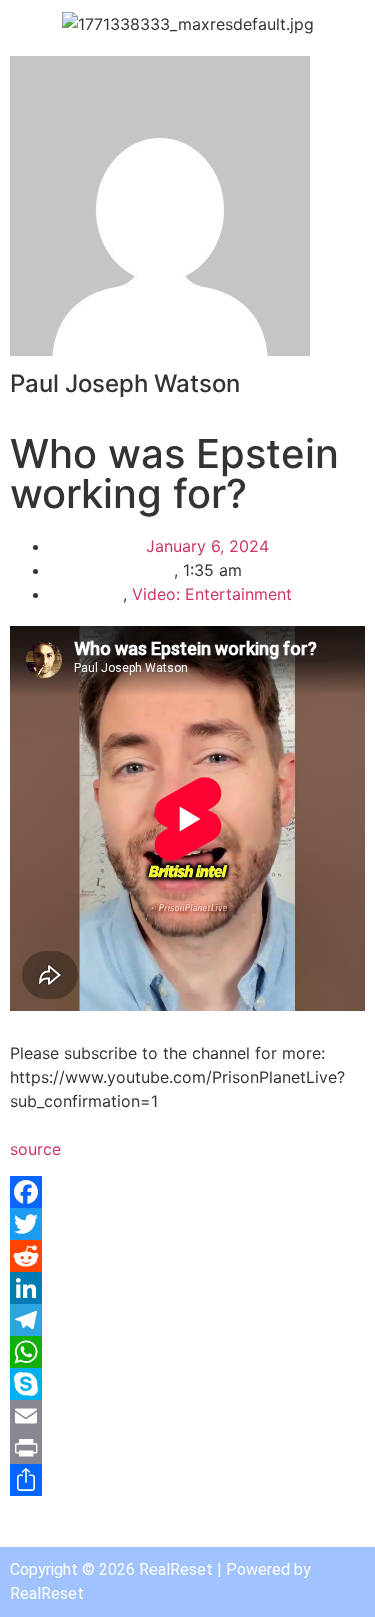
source (35, 1149)
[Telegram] (187, 1320)
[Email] (187, 1416)
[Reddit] (187, 1256)
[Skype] (187, 1384)
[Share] (187, 1480)
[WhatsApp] (187, 1352)
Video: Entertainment (212, 594)
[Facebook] (187, 1192)
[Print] (187, 1448)
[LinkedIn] (187, 1288)
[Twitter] (187, 1224)
